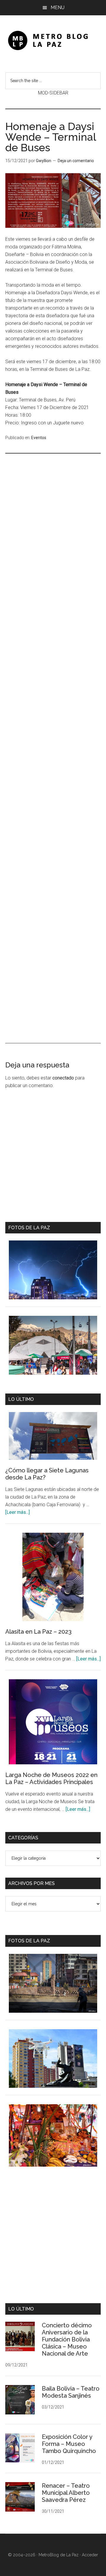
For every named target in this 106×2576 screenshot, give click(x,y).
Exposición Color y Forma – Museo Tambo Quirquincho (69, 2444)
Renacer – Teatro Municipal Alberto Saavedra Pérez (66, 2493)
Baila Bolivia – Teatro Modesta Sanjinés (71, 2392)
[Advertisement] (53, 691)
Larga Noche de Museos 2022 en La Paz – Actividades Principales (51, 1778)
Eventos (39, 438)
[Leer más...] (18, 1512)
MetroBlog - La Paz (53, 40)
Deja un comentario (76, 161)
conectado (63, 1078)
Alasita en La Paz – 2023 (38, 1632)
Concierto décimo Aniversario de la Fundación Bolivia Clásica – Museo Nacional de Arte (67, 2339)
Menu (58, 8)
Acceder (90, 2555)
